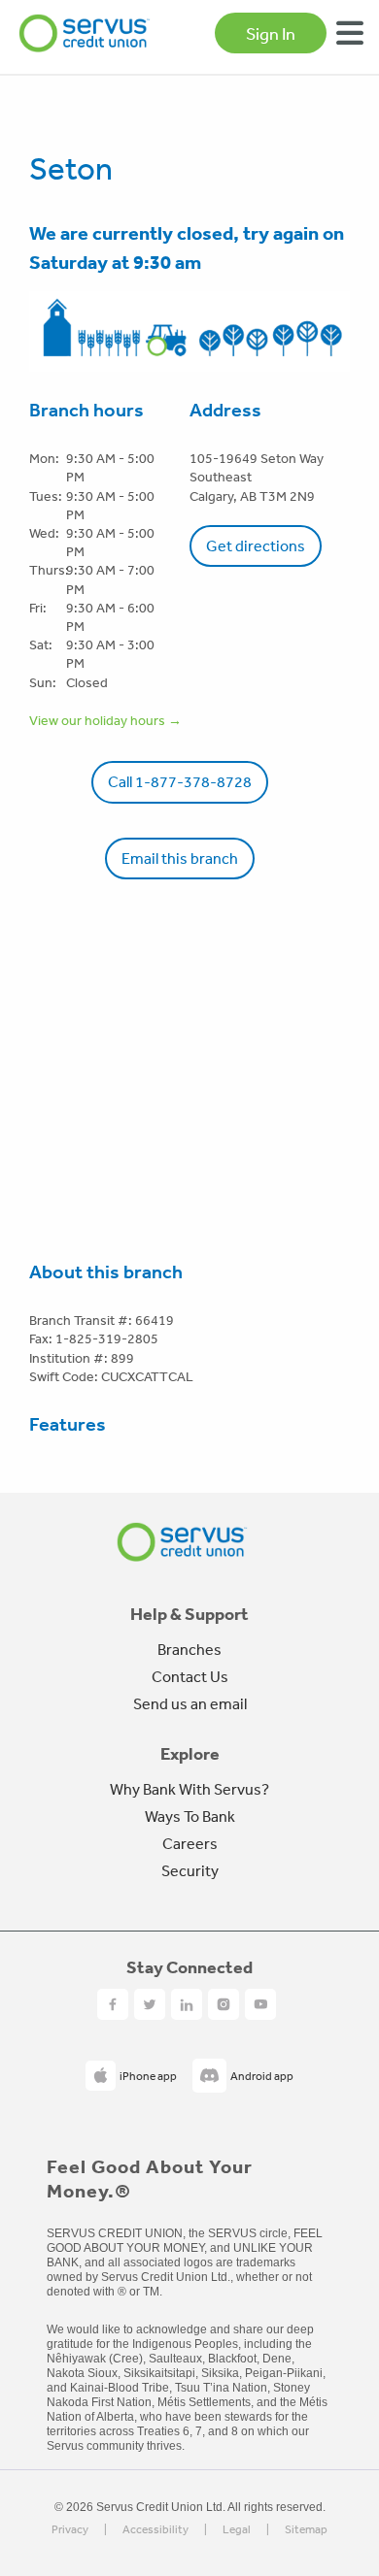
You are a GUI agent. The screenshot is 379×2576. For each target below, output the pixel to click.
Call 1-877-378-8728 (180, 781)
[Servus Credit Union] (85, 33)
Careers (190, 1843)
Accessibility (155, 2530)
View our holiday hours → (105, 720)
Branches (189, 1649)
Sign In (271, 33)
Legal (237, 2530)
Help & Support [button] (189, 1614)
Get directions (256, 545)
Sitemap (306, 2530)
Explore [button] (190, 1754)
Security (190, 1870)
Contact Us (190, 1676)
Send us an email (190, 1703)
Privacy (70, 2530)
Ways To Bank (190, 1816)
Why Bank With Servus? (189, 1789)
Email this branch (180, 858)
